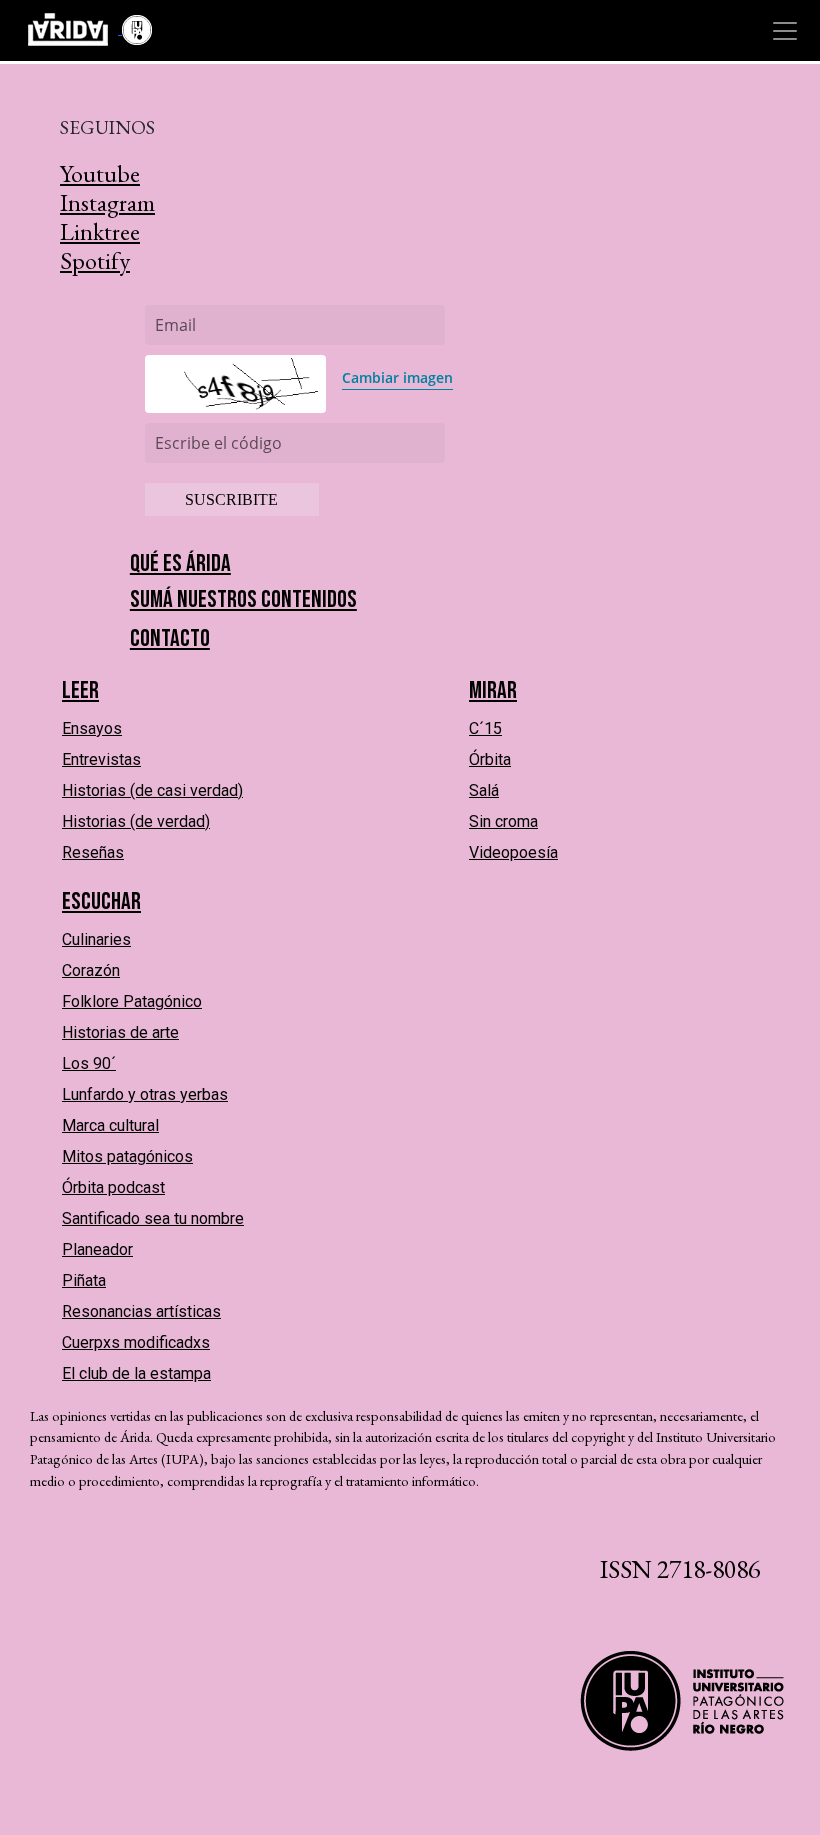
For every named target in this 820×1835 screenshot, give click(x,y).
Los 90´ (89, 1063)
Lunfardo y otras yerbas (145, 1094)
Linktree (100, 231)
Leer (80, 690)
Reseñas (93, 852)
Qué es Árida (180, 563)
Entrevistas (101, 759)
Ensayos (92, 728)
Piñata (84, 1280)
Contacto (170, 638)
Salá (484, 790)
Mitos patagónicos (127, 1156)
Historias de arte (120, 1032)
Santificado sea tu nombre (153, 1218)
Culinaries (96, 939)
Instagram (107, 202)
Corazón (91, 970)
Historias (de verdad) (136, 821)
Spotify (95, 260)
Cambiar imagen (397, 377)
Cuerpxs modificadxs (136, 1342)
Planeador (97, 1249)
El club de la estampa (136, 1373)
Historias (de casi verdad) (152, 790)
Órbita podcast (113, 1187)
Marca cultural (110, 1125)
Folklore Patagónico (132, 1001)
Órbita (490, 759)
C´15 (485, 728)
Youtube (100, 173)
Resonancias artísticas (141, 1311)
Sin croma (503, 821)
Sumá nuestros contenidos (243, 599)
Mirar (493, 690)
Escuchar (101, 901)
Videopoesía (513, 852)
